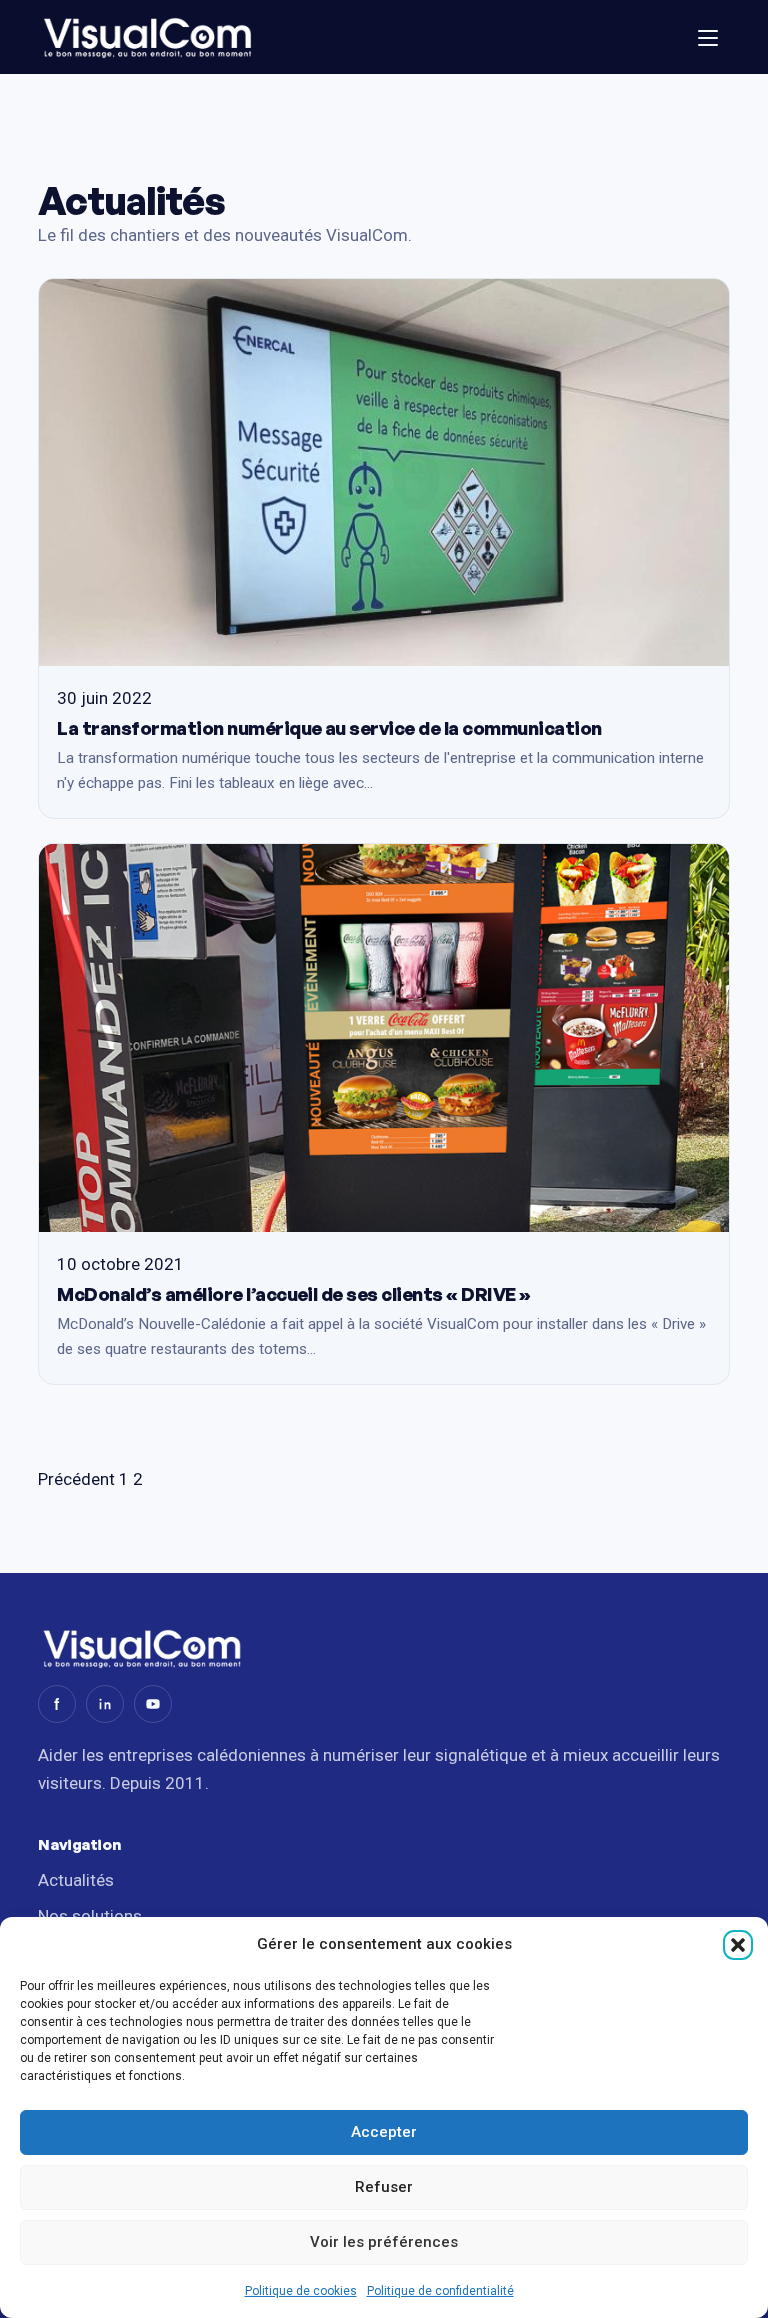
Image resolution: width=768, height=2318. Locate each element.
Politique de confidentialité (440, 2291)
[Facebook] (57, 1704)
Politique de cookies (301, 2291)
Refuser (384, 2187)
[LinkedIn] (105, 1704)
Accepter (384, 2132)
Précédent (76, 1479)
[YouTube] (153, 1704)
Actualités (76, 1880)
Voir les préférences (384, 2242)
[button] (738, 1945)
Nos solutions (90, 1916)
